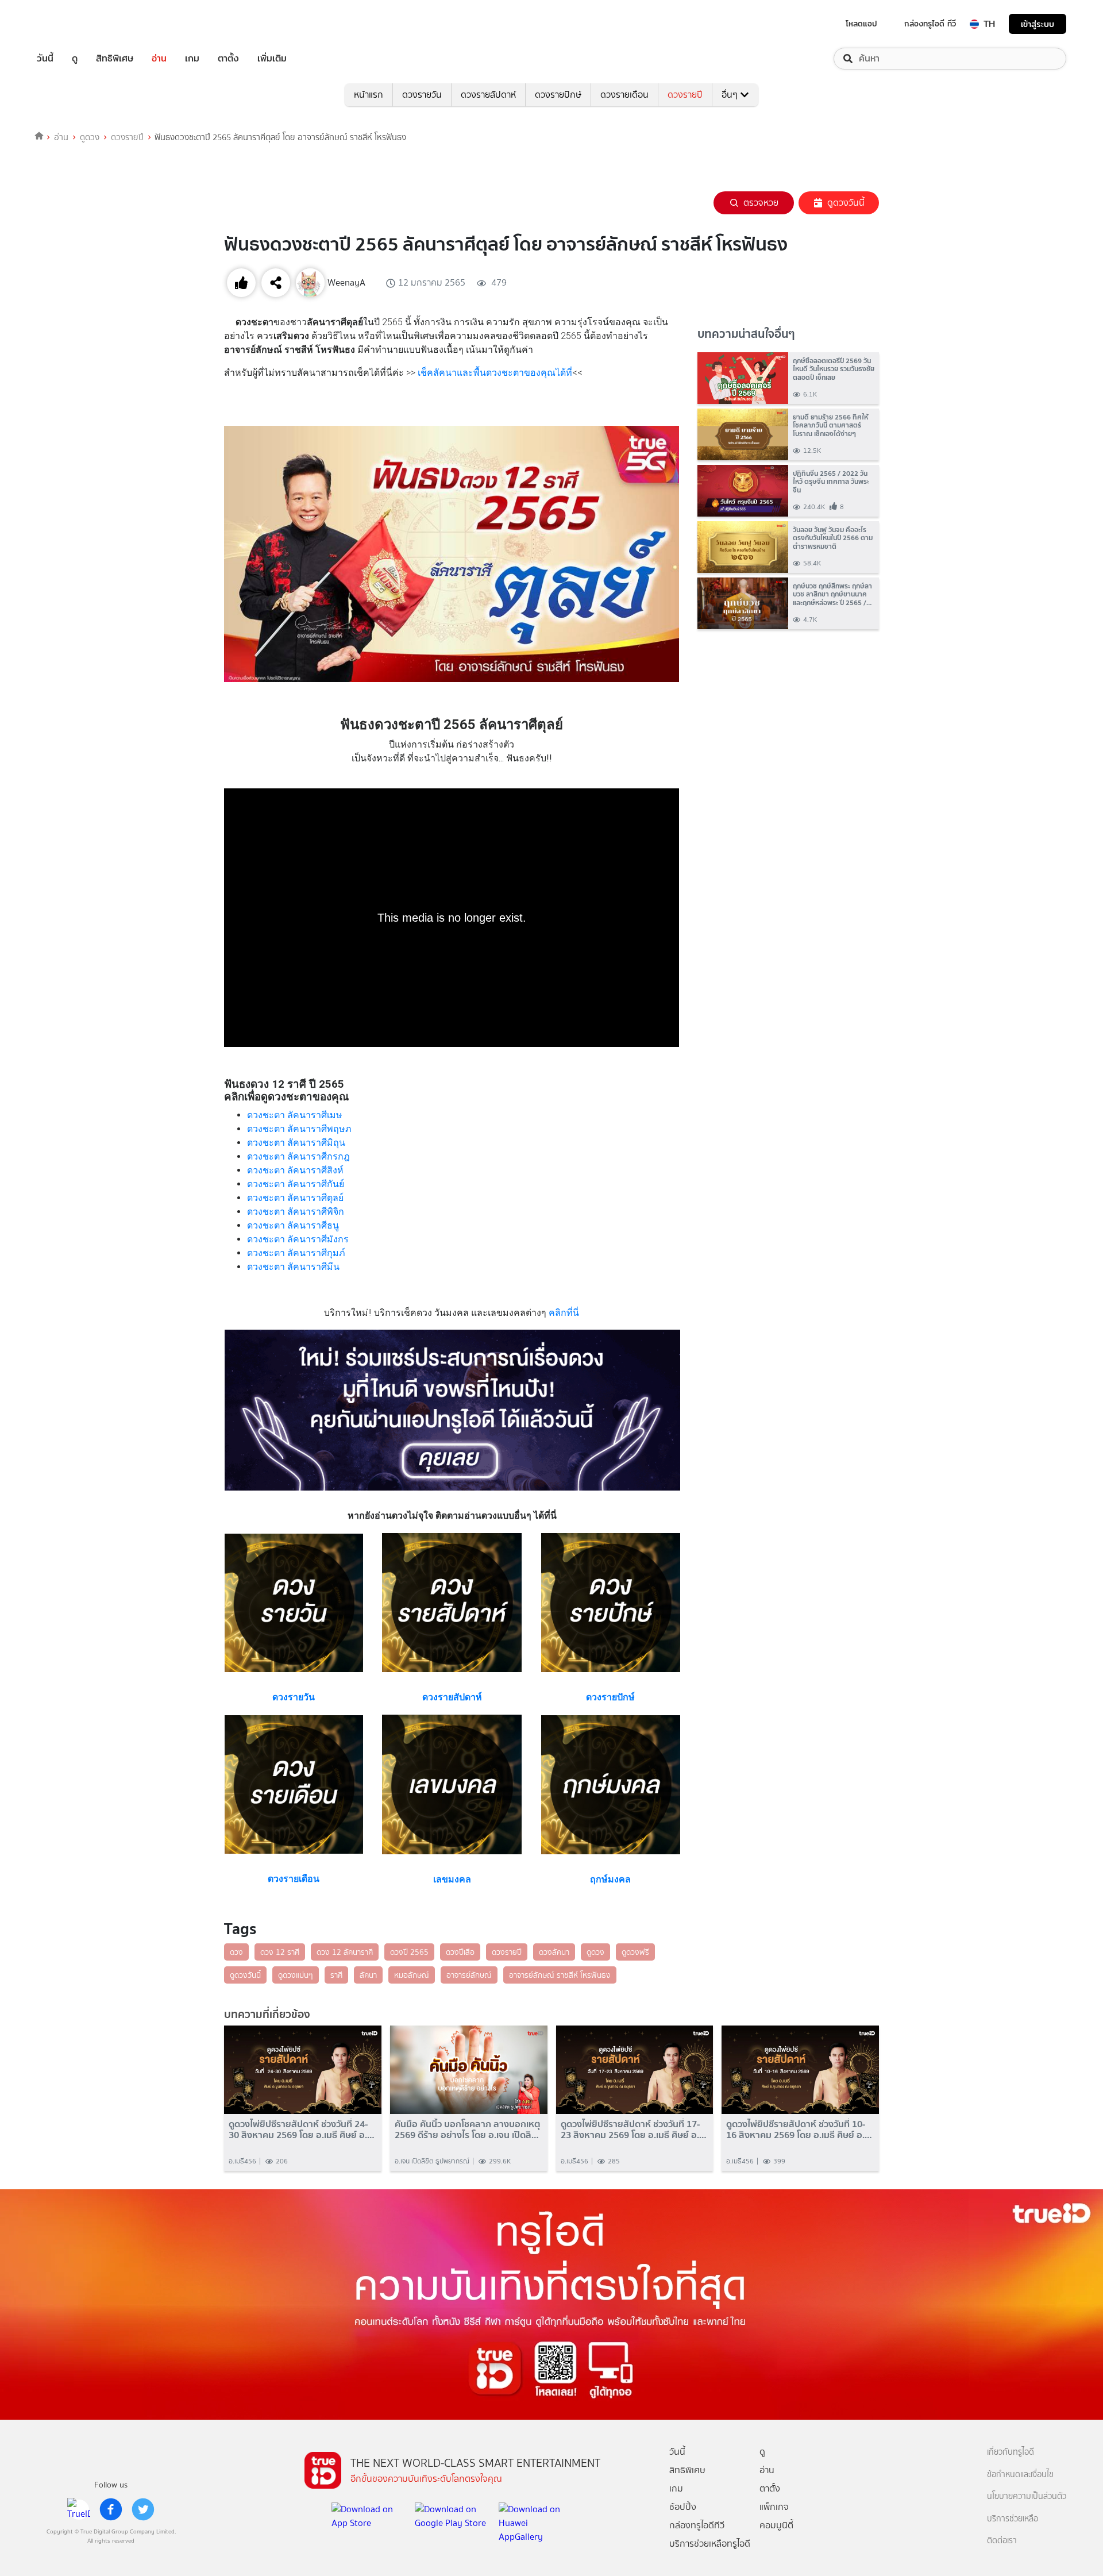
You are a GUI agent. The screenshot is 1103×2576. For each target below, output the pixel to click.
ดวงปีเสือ (460, 1952)
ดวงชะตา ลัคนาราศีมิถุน (296, 1143)
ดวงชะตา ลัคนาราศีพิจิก (296, 1212)
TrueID (71, 24)
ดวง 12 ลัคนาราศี (345, 1952)
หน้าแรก (369, 95)
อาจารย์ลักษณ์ (469, 1975)
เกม (192, 59)
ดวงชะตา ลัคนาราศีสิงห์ (295, 1170)
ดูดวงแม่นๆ (296, 1975)
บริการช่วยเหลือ (1013, 2519)
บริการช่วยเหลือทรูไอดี (710, 2544)
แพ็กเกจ (774, 2507)
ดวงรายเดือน (624, 95)
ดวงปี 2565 (409, 1952)
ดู (75, 59)
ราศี (336, 1975)
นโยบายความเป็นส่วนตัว (1027, 2496)
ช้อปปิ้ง (683, 2507)
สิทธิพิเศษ (115, 59)
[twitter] (143, 2509)
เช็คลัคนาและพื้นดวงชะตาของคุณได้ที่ (495, 373)
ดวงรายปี (685, 95)
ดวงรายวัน (422, 95)
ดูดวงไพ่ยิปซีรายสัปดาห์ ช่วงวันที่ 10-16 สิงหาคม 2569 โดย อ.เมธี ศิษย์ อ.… (799, 2130)
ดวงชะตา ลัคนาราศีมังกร (298, 1239)
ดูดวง (90, 137)
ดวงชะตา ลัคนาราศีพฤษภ (299, 1129)
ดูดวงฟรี (635, 1952)
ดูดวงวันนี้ (846, 203)
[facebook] (111, 2509)
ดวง (236, 1952)
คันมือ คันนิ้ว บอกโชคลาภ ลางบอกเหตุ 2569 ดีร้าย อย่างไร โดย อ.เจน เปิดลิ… (468, 2130)
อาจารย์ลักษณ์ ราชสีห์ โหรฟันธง (560, 1975)
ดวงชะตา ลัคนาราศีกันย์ (296, 1184)
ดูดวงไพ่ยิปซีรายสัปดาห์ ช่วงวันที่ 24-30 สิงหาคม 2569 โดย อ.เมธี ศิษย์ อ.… (302, 2130)
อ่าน (159, 59)
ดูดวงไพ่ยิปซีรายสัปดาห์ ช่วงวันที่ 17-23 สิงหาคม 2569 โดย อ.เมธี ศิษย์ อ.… (634, 2130)
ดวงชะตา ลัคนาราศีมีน (293, 1267)
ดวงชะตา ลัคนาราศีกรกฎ (298, 1156)
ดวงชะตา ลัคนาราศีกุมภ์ (296, 1253)
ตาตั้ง (228, 59)
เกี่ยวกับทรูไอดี (1011, 2452)
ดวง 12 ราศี (280, 1952)
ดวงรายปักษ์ (558, 95)
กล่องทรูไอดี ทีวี (930, 24)
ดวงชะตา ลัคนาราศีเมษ (295, 1115)
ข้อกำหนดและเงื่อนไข (1020, 2475)
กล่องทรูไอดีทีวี (697, 2525)
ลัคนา (368, 1975)
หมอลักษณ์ (412, 1975)
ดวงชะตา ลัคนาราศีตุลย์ (295, 1198)
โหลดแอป (861, 24)
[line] (79, 2509)
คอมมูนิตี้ (776, 2525)
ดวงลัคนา (554, 1952)
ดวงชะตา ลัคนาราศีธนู (293, 1225)
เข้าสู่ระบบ (1038, 24)
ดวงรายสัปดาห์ (488, 95)
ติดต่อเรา (1002, 2541)
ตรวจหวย (761, 203)
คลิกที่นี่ (563, 1313)
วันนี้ (45, 59)
